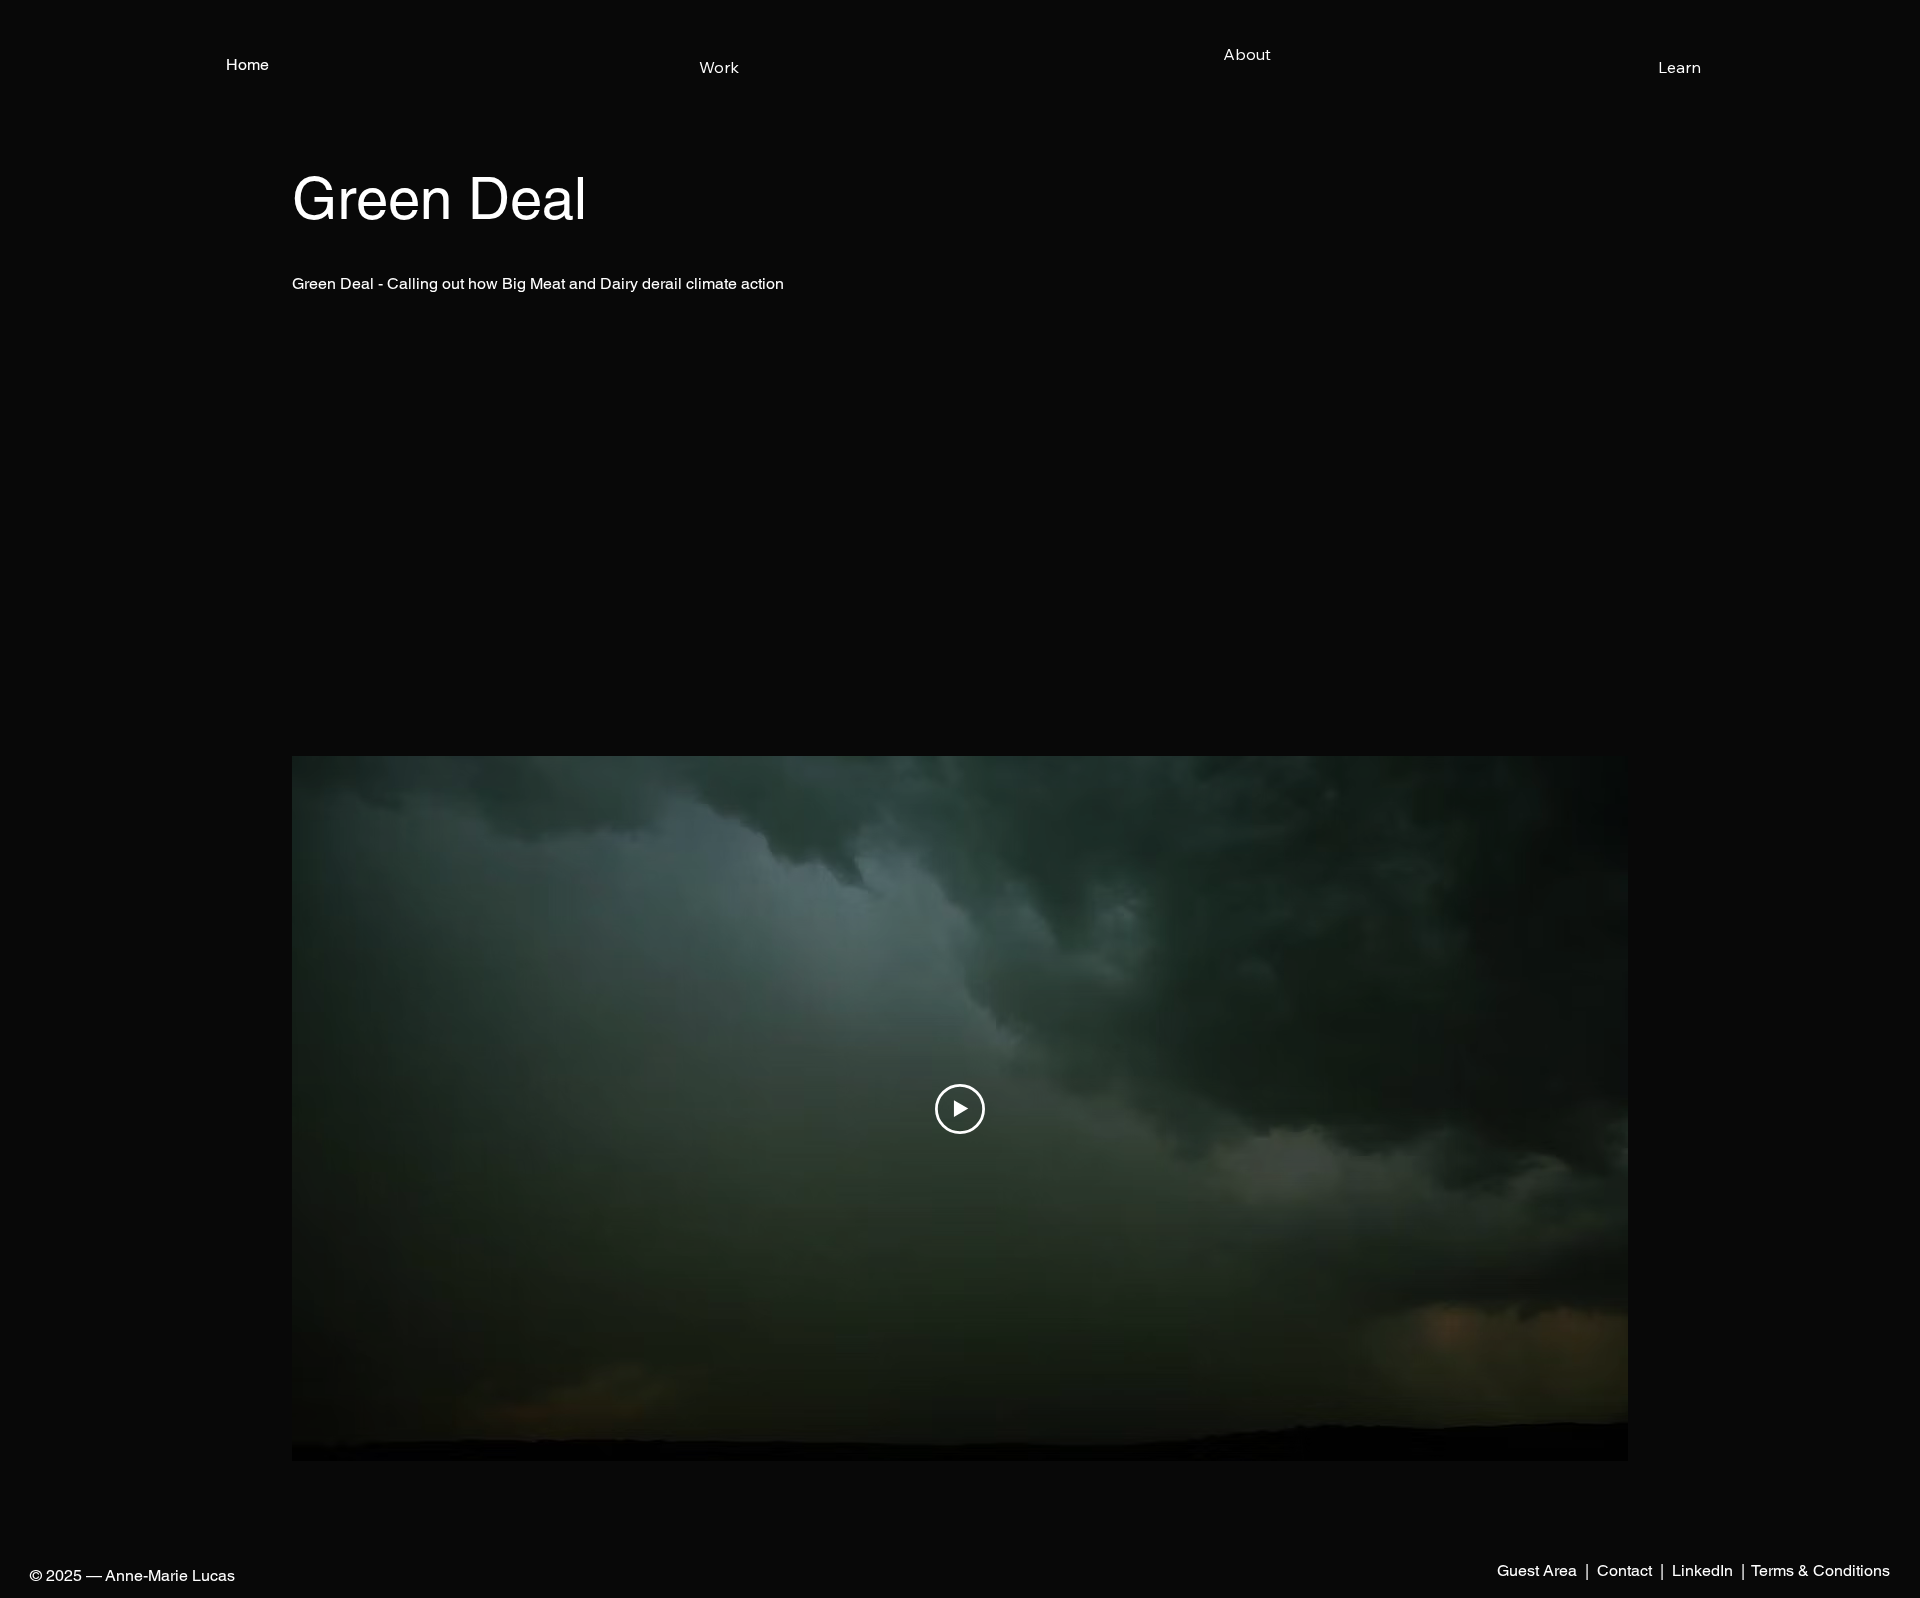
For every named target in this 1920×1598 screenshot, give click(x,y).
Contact (1624, 1570)
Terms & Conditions (1820, 1570)
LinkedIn (1702, 1570)
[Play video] (960, 1109)
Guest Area (1537, 1570)
